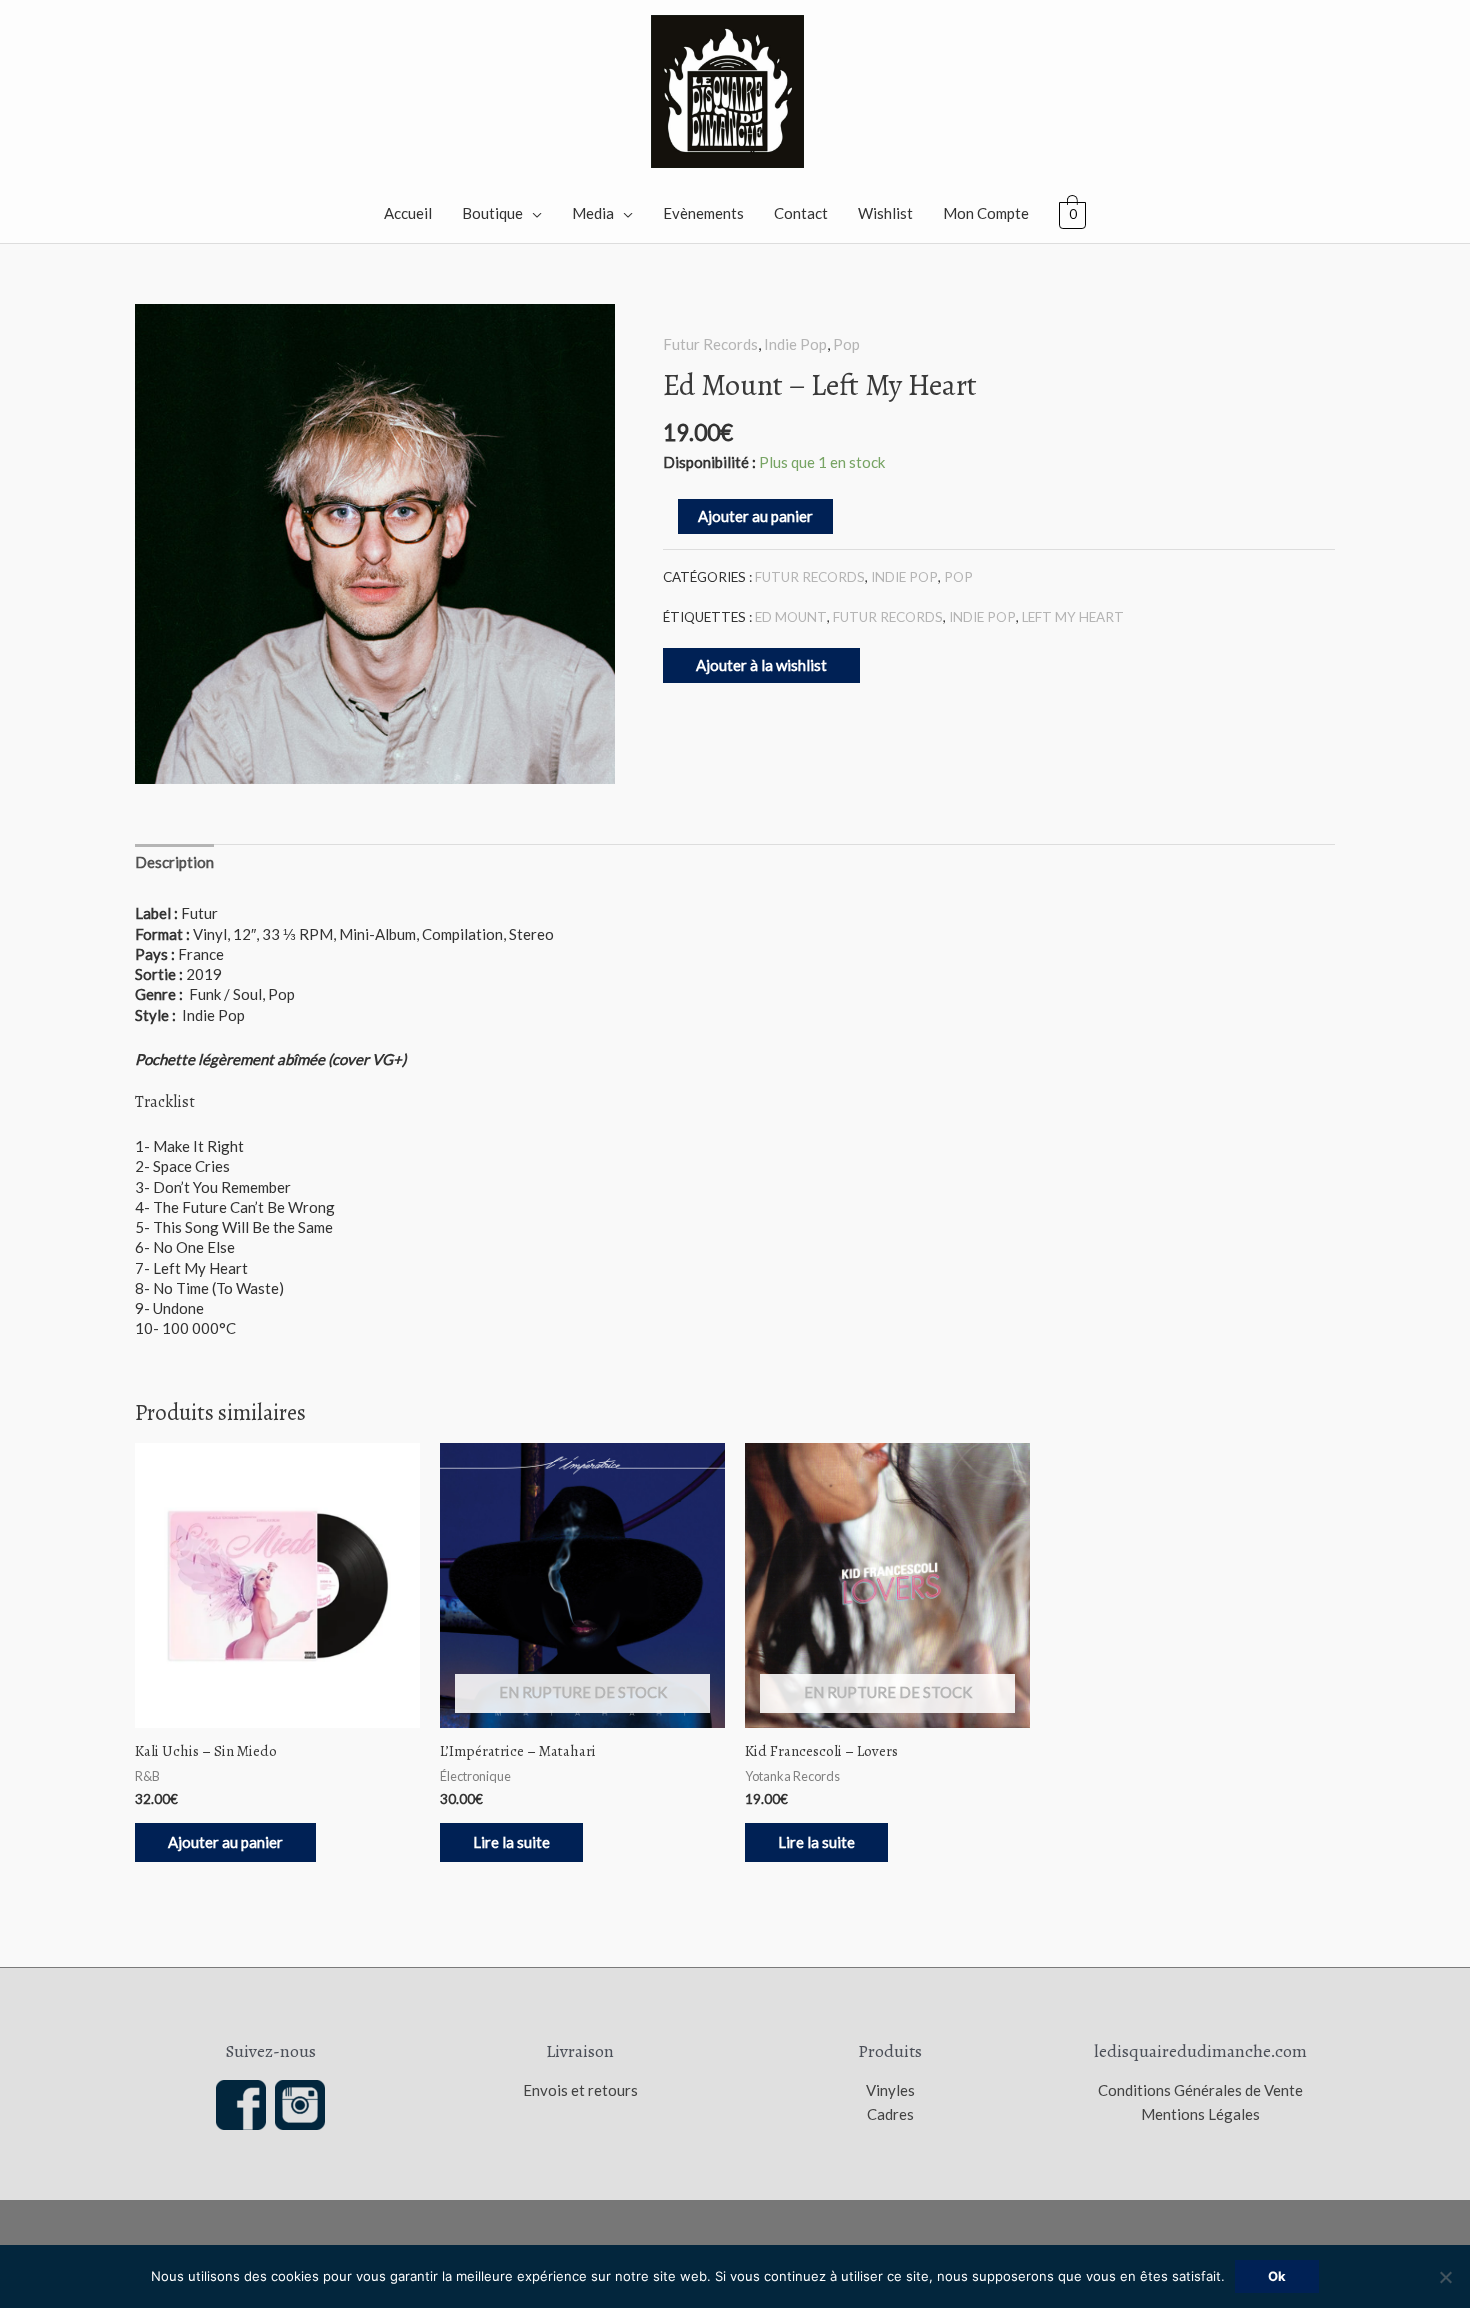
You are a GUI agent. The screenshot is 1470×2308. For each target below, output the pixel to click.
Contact (801, 213)
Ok (1277, 2276)
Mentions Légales (1200, 2114)
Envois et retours (580, 2090)
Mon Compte (986, 213)
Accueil (408, 213)
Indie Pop (795, 344)
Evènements (703, 213)
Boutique (492, 213)
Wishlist (885, 213)
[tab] (174, 861)
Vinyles (890, 2090)
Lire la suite (511, 1842)
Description (174, 862)
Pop (846, 344)
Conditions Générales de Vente (1200, 2090)
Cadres (890, 2114)
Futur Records (710, 344)
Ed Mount (791, 617)
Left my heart (1073, 617)
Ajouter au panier (755, 516)
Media (593, 213)
